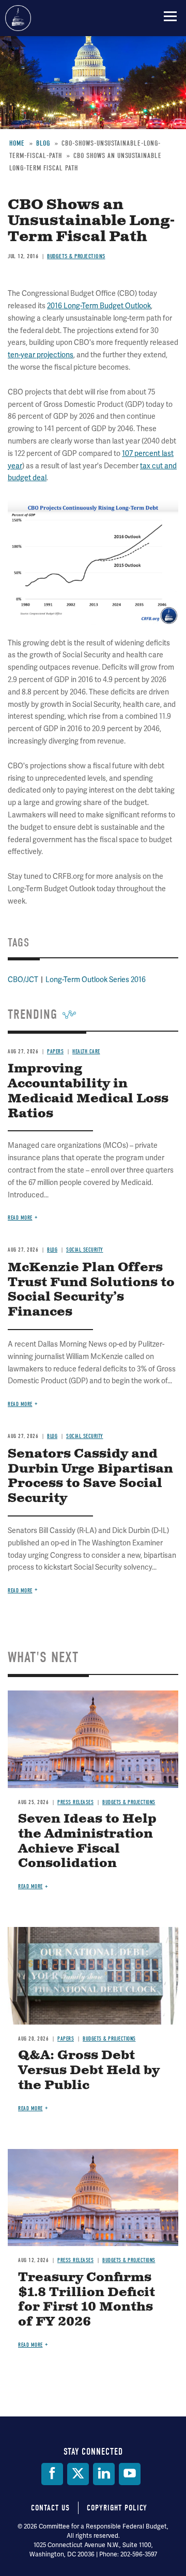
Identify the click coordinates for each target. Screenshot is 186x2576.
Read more (20, 1591)
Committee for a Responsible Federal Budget (18, 18)
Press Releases (75, 1802)
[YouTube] (130, 2474)
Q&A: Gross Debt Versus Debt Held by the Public (89, 2071)
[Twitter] (78, 2474)
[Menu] (170, 16)
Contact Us (50, 2508)
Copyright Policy (117, 2508)
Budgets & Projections (129, 1802)
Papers (66, 2039)
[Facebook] (52, 2474)
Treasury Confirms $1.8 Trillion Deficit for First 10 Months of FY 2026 (87, 2300)
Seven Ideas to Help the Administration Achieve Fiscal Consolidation (87, 1841)
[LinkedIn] (104, 2474)
